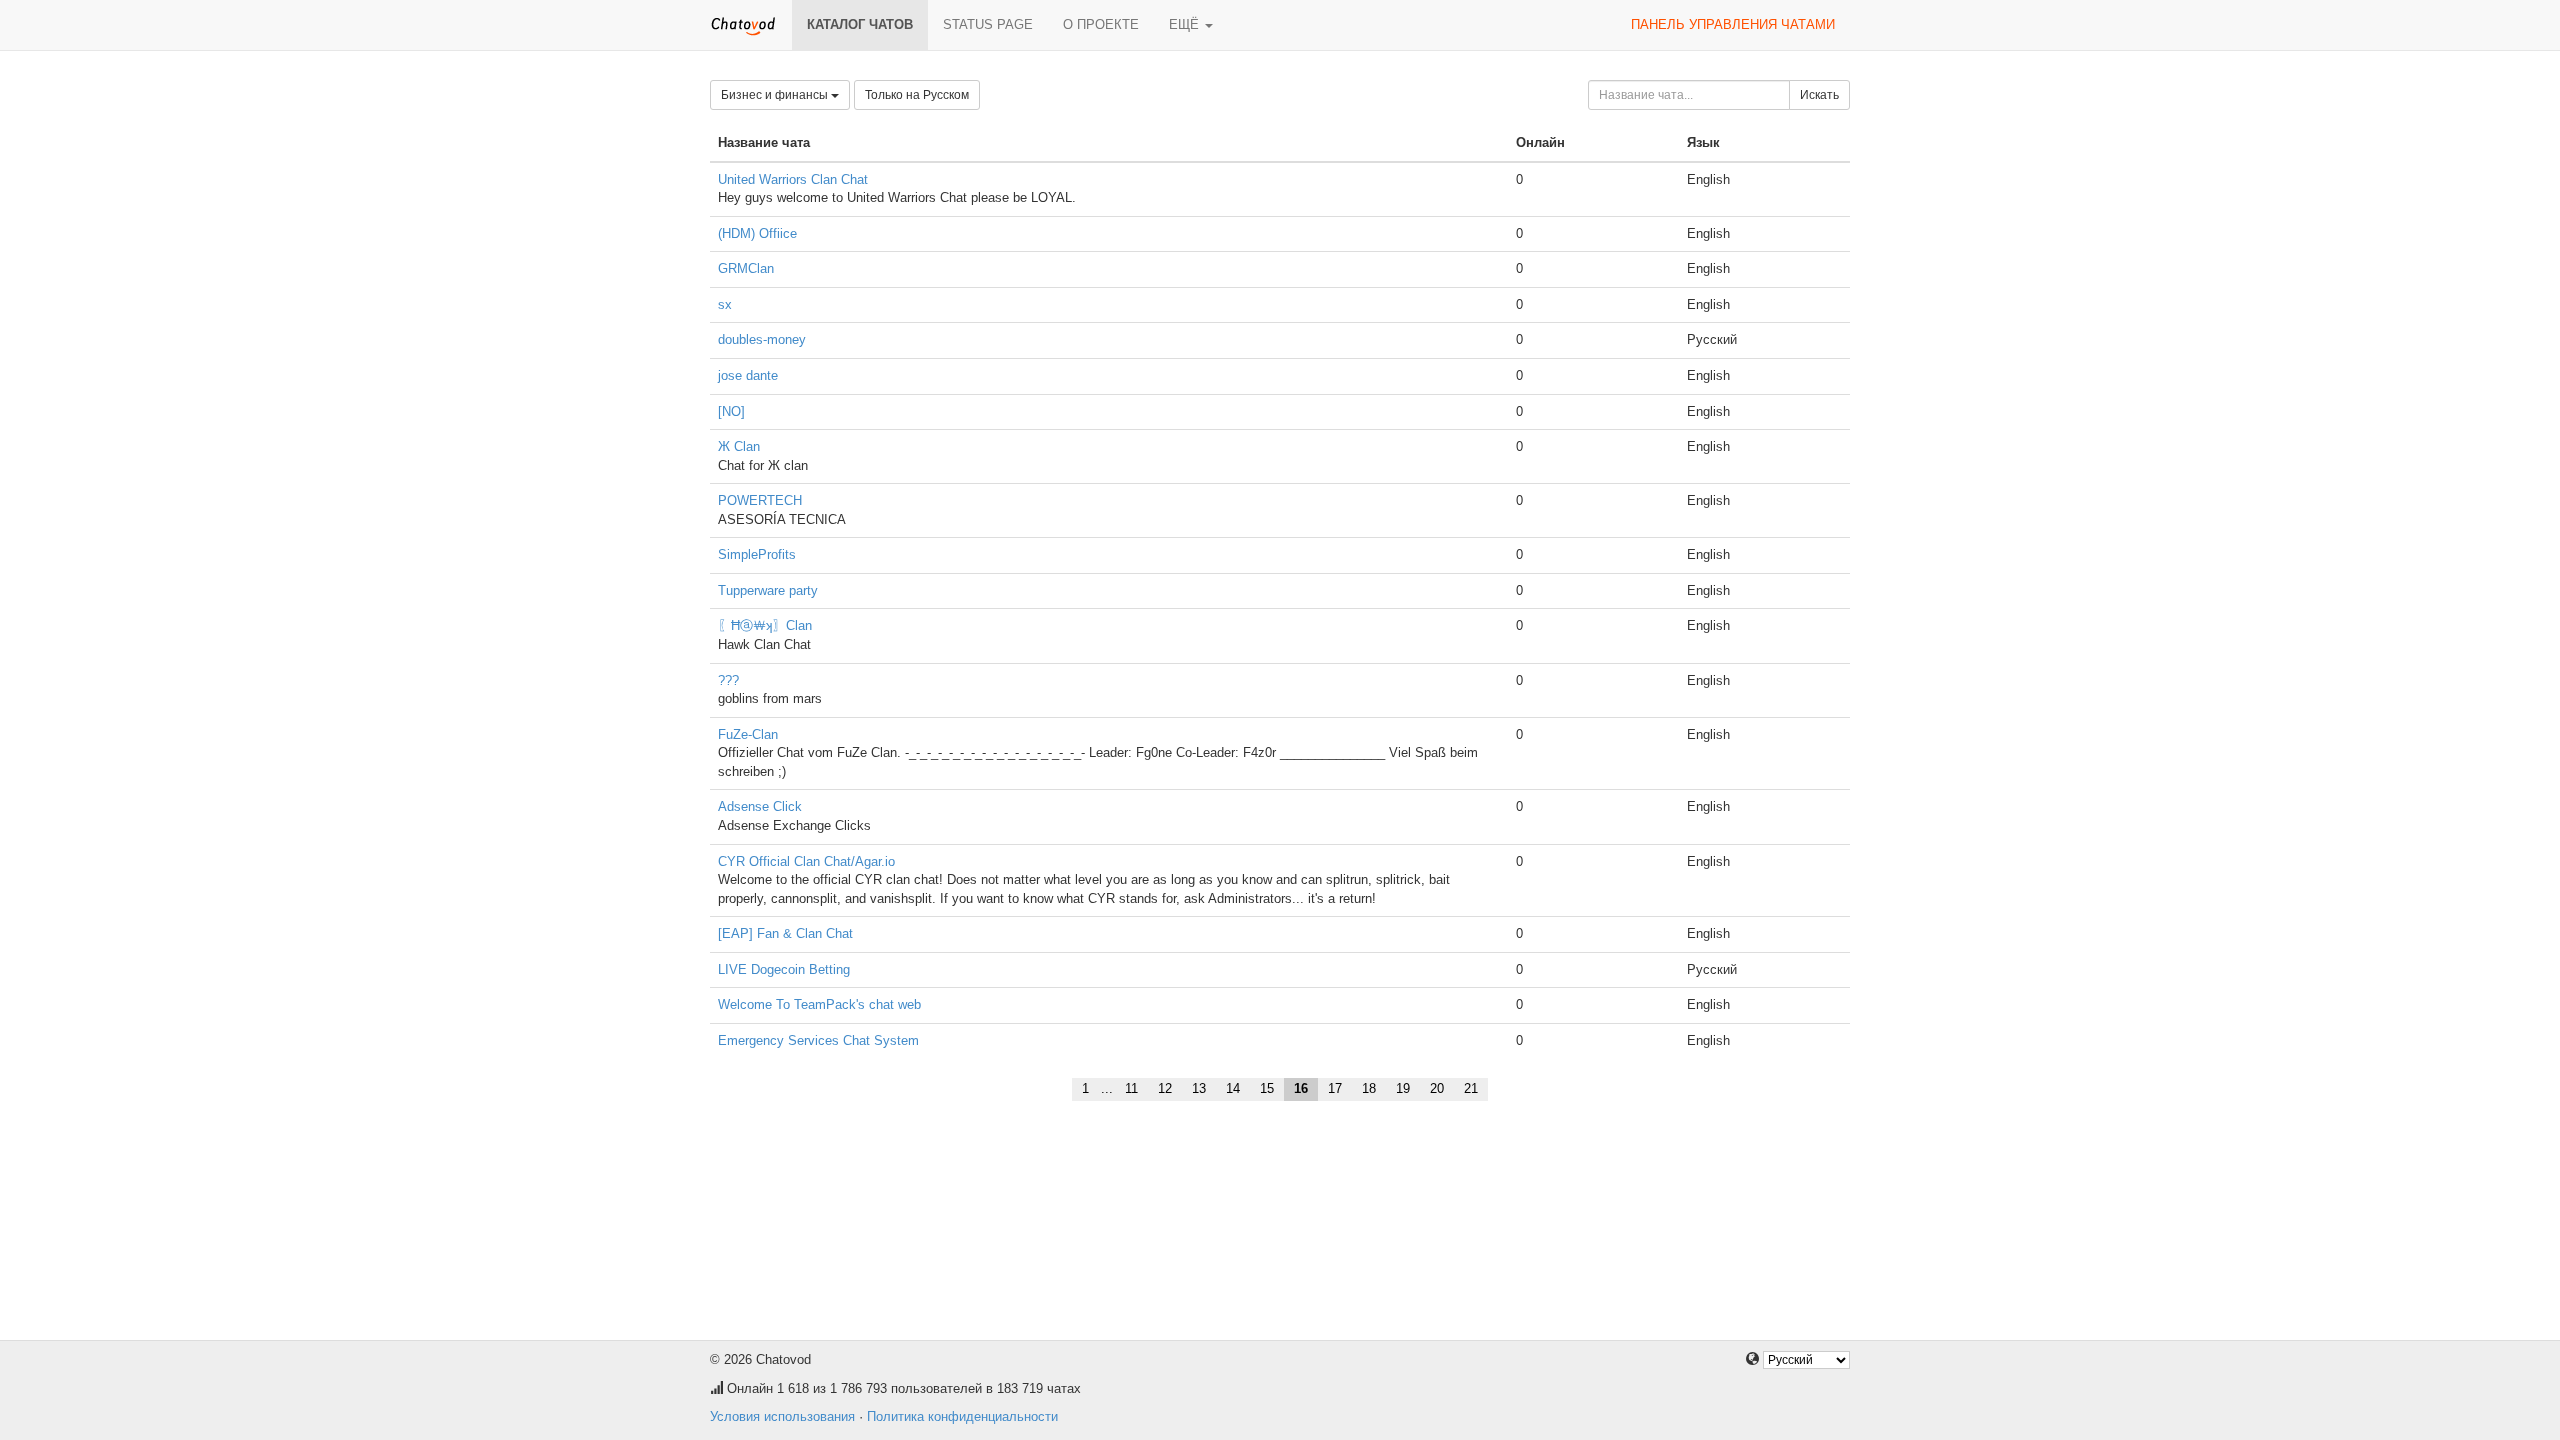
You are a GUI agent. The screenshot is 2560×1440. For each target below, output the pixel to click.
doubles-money (762, 339)
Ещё (1186, 24)
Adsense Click (760, 806)
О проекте (1101, 24)
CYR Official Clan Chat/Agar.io (806, 861)
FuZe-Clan (748, 734)
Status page (988, 24)
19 (1403, 1088)
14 (1233, 1088)
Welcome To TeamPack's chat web (819, 1004)
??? (728, 680)
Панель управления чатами (1733, 24)
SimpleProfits (757, 554)
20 (1437, 1088)
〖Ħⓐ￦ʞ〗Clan (765, 625)
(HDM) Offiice (757, 233)
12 (1165, 1088)
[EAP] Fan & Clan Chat (785, 933)
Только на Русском (917, 95)
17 (1335, 1088)
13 (1199, 1088)
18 (1369, 1088)
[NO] (731, 411)
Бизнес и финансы (776, 95)
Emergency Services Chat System (818, 1040)
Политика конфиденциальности (962, 1416)
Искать (1819, 95)
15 (1267, 1088)
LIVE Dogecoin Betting (784, 969)
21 (1471, 1088)
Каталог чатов (860, 24)
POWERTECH (760, 500)
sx (725, 304)
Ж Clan (739, 446)
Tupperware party (768, 590)
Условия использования (782, 1416)
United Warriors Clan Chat (793, 179)
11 (1131, 1088)
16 (1301, 1088)
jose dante (748, 375)
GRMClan (746, 268)
